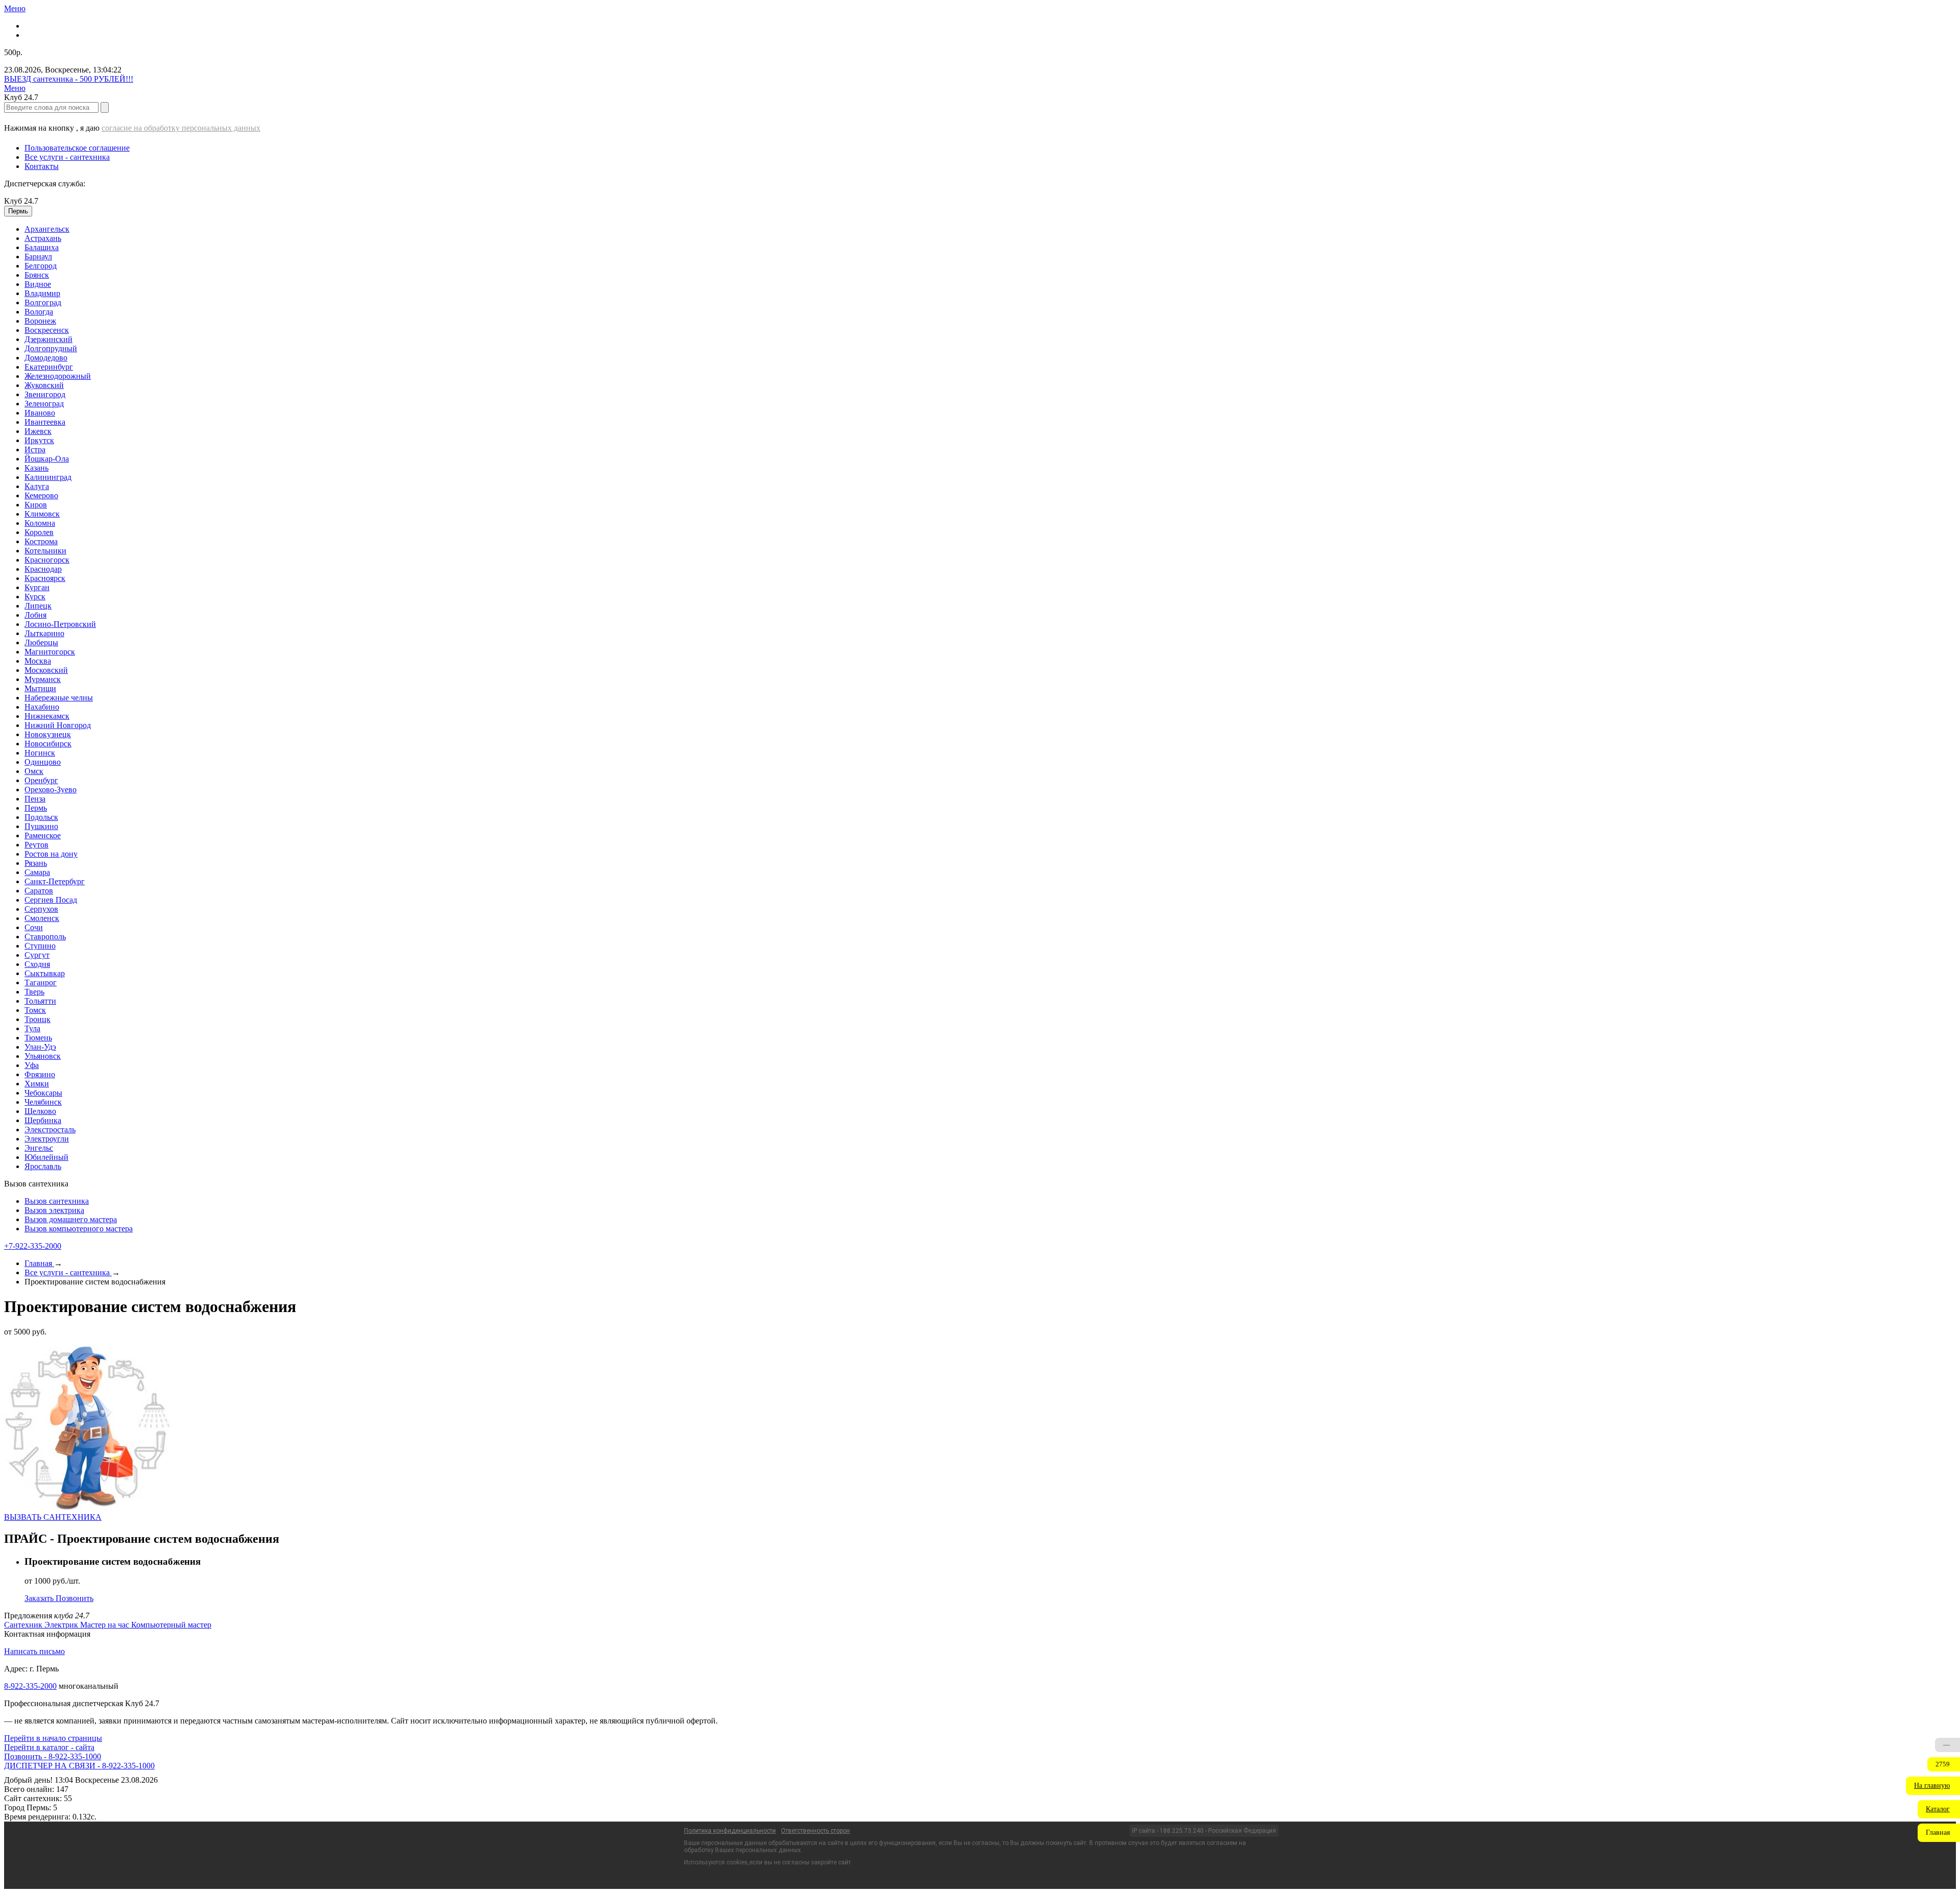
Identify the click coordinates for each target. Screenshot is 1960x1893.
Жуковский (44, 385)
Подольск (41, 817)
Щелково (40, 1111)
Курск (35, 597)
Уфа (32, 1065)
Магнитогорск (50, 652)
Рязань (36, 863)
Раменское (43, 835)
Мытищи (40, 688)
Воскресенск (47, 330)
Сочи (34, 927)
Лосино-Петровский (60, 624)
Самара (37, 872)
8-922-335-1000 (30, 1686)
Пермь (36, 808)
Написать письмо (34, 1651)
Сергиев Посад (51, 900)
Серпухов (41, 909)
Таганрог (41, 982)
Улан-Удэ (40, 1047)
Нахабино (42, 707)
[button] (1933, 1786)
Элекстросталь (50, 1130)
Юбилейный (46, 1157)
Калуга (37, 486)
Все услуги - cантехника (67, 157)
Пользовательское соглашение (77, 148)
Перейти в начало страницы (53, 1738)
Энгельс (39, 1148)
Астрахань (43, 238)
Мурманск (43, 679)
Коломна (40, 523)
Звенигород (45, 394)
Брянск (37, 275)
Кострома (41, 541)
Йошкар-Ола (47, 459)
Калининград (48, 477)
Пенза (35, 799)
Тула (32, 1028)
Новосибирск (48, 744)
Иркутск (39, 440)
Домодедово (46, 358)
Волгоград (43, 302)
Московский (46, 670)
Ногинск (40, 753)
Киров (36, 505)
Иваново (40, 413)
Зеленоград (44, 404)
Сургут (37, 955)
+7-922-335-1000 (33, 1246)
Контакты (42, 166)
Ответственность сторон (815, 1831)
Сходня (37, 964)
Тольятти (40, 1001)
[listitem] (24, 1625)
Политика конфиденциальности (730, 1831)
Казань (36, 468)
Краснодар (43, 569)
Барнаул (38, 257)
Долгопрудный (51, 348)
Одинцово (43, 762)
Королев (39, 532)
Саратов (39, 891)
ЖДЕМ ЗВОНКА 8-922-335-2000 (62, 1766)
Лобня (35, 615)
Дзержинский (48, 339)
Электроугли (47, 1139)
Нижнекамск (47, 716)
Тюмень (38, 1038)
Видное (38, 284)
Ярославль (43, 1166)
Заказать (40, 1598)
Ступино (40, 946)
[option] (990, 229)
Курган (37, 587)
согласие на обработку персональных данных (181, 128)
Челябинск (43, 1102)
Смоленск (42, 918)
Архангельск (47, 229)
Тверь (34, 992)
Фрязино (40, 1074)
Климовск (42, 514)
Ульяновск (43, 1056)
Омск (34, 771)
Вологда (39, 312)
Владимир (42, 293)
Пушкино (41, 826)
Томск (35, 1010)
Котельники (45, 551)
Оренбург (41, 780)
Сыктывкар (45, 973)
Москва (38, 661)
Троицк (38, 1019)
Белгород (41, 266)
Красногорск (47, 560)
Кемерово (41, 495)
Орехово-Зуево (51, 790)
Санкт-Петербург (55, 881)
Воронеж (40, 321)
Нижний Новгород (58, 725)
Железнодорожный (58, 376)
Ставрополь (45, 937)
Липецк (38, 606)
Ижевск (38, 431)
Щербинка (43, 1120)
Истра (35, 450)
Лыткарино (44, 633)
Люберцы (41, 642)
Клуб (21, 201)
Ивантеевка (45, 422)
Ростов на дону (51, 854)
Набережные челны (59, 698)
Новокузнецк (48, 734)
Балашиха (42, 247)
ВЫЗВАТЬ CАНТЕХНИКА (53, 1517)
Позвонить (75, 1598)
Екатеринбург (49, 367)
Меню (15, 8)
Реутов (36, 845)
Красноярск (45, 578)
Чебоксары (43, 1093)
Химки (37, 1084)
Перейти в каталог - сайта (49, 1747)
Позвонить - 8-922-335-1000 (53, 1756)
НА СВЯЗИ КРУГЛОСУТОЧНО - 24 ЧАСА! (82, 79)
